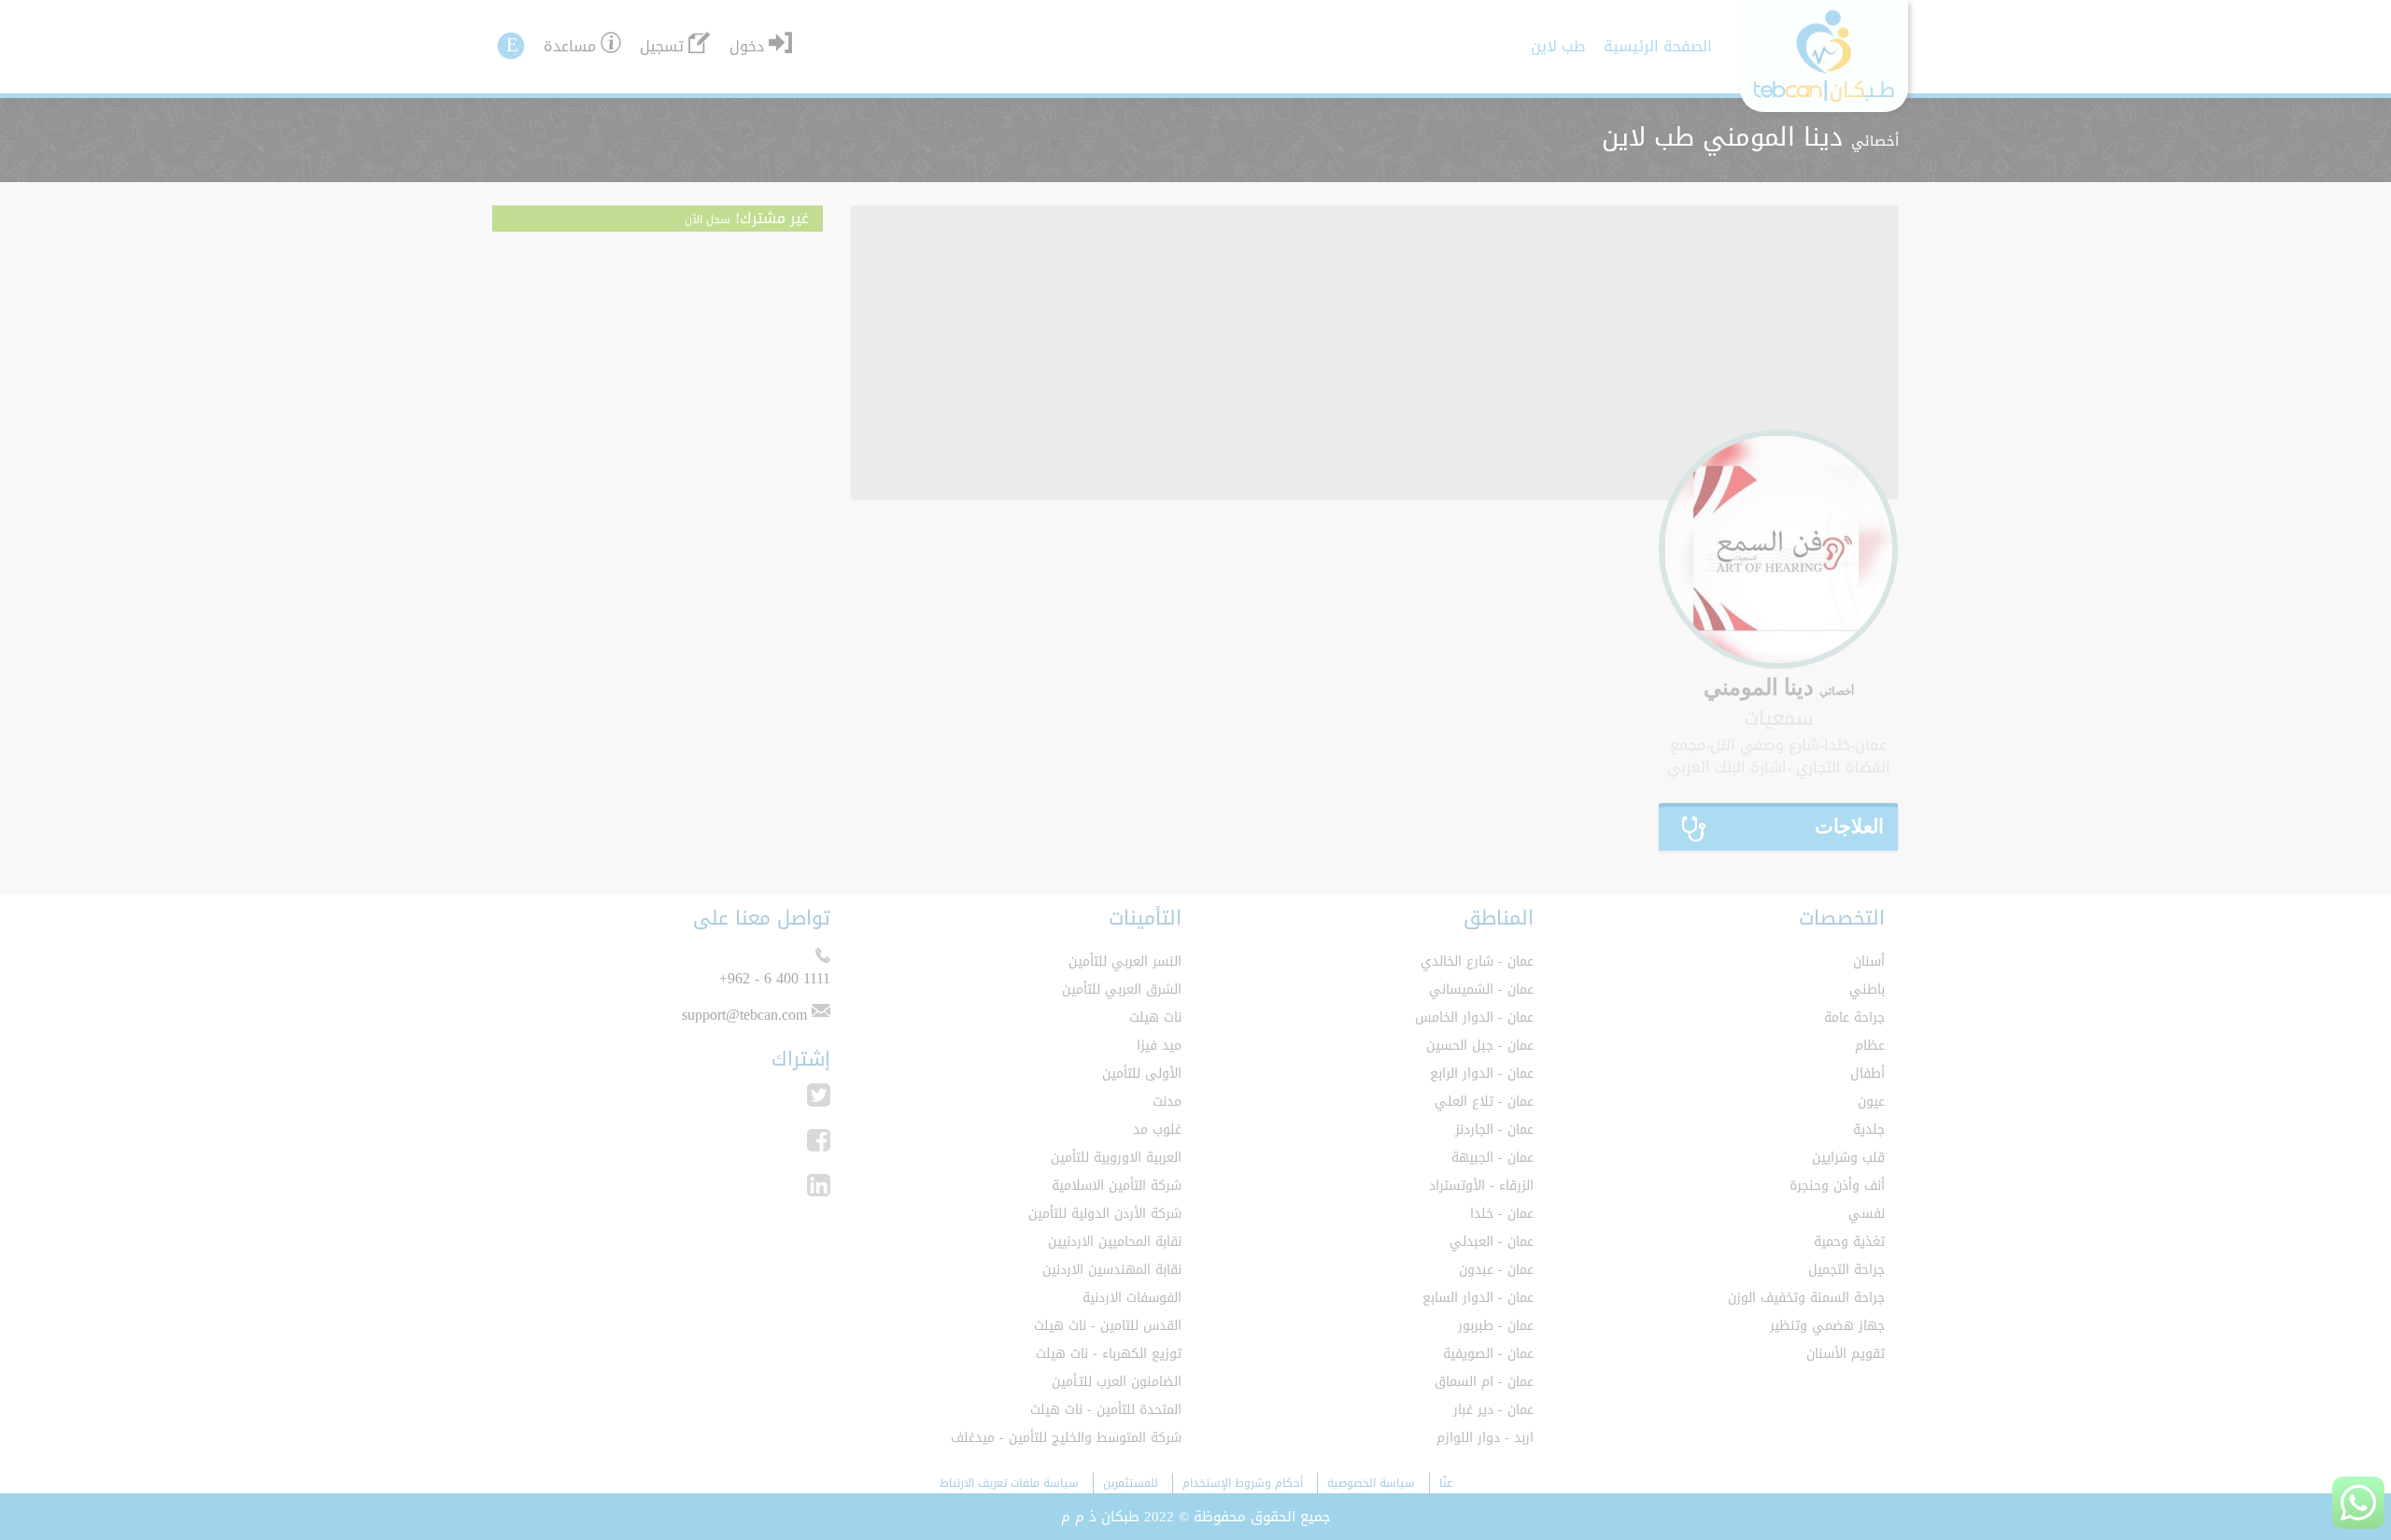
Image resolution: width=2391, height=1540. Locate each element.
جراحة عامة (1854, 1017)
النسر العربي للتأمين (1125, 961)
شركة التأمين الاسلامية (1117, 1186)
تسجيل (662, 46)
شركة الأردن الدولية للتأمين (1105, 1214)
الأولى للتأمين (1142, 1074)
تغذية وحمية (1849, 1242)
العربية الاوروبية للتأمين (1116, 1158)
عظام (1870, 1046)
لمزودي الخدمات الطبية (907, 44)
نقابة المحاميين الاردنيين (1115, 1242)
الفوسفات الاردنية (1132, 1298)
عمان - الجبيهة (1493, 1158)
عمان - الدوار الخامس (1474, 1017)
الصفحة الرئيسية (1658, 46)
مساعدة (570, 46)
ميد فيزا (1159, 1046)
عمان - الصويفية (1488, 1354)
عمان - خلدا (1502, 1214)
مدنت (1167, 1102)
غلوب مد (1157, 1130)
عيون (1871, 1102)
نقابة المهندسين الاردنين (1112, 1270)
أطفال (1868, 1074)
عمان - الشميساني (1481, 989)
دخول (747, 46)
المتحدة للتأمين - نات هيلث (1106, 1410)
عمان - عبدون (1496, 1270)
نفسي (1867, 1214)
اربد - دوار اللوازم (1485, 1438)
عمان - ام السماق (1484, 1382)
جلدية (1869, 1130)
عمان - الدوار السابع (1478, 1298)
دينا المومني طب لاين (1750, 137)
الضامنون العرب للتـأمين (1117, 1382)
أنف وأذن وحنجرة (1837, 1186)
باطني (1867, 989)
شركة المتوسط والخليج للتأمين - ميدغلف (1066, 1438)
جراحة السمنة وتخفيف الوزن (1806, 1298)
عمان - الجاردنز (1494, 1130)
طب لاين (1558, 46)
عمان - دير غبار (1493, 1410)
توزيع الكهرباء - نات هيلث (1109, 1354)
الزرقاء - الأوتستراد (1481, 1186)
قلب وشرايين (1848, 1158)
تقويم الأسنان (1846, 1354)
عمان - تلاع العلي (1484, 1102)
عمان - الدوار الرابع (1482, 1074)
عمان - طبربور (1496, 1326)
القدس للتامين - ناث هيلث (1108, 1326)
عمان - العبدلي (1492, 1242)
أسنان (1869, 961)
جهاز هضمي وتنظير (1827, 1326)
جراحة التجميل (1846, 1270)
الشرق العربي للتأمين (1122, 989)
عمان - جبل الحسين (1480, 1046)
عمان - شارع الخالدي (1477, 961)
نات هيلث (1155, 1017)
